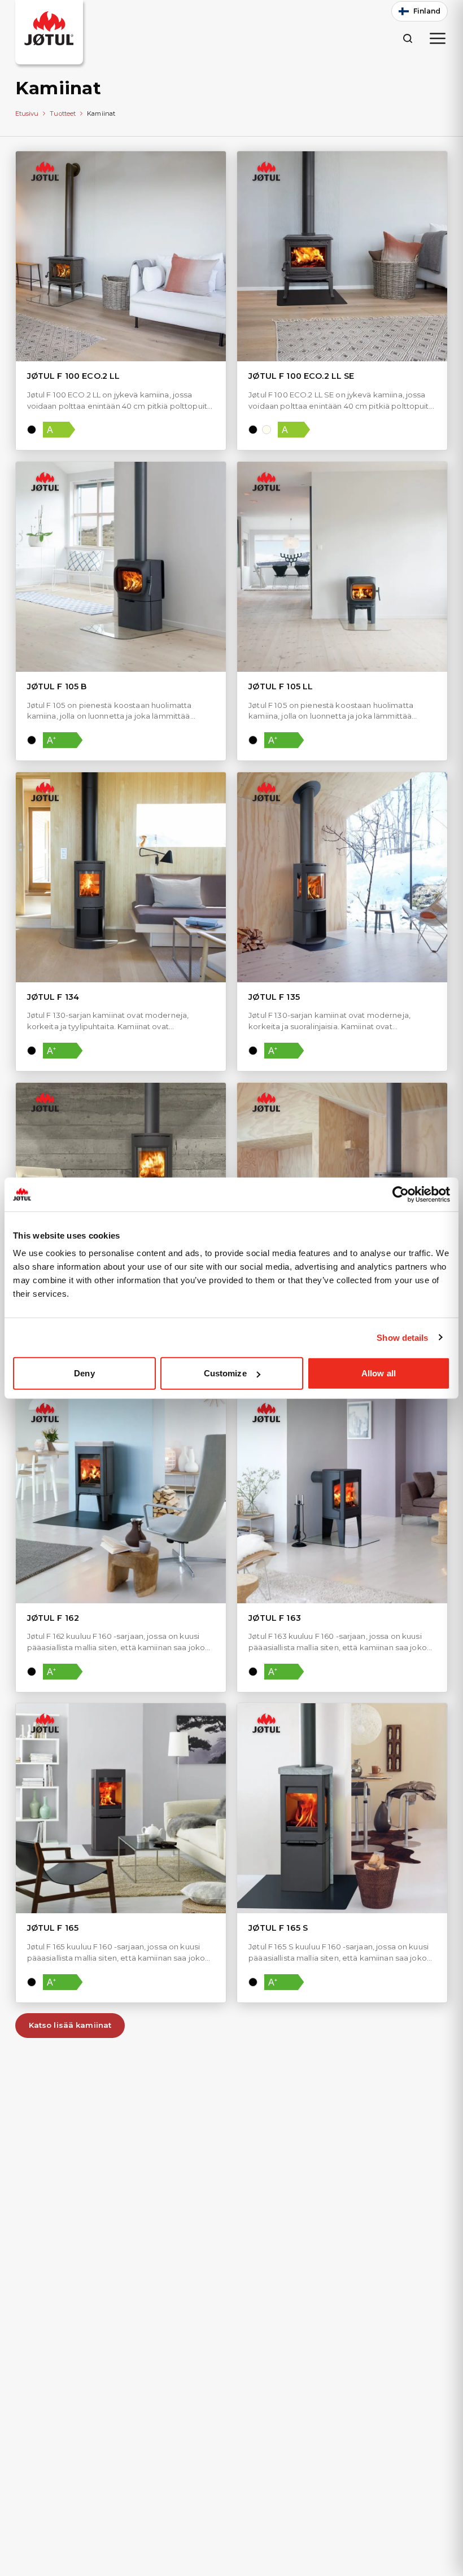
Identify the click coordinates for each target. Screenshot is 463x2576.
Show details (402, 1337)
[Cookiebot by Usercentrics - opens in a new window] (401, 1194)
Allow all (379, 1373)
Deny (84, 1373)
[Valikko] (438, 38)
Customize (225, 1373)
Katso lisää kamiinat (70, 2025)
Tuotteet (63, 113)
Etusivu (27, 113)
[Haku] (407, 38)
